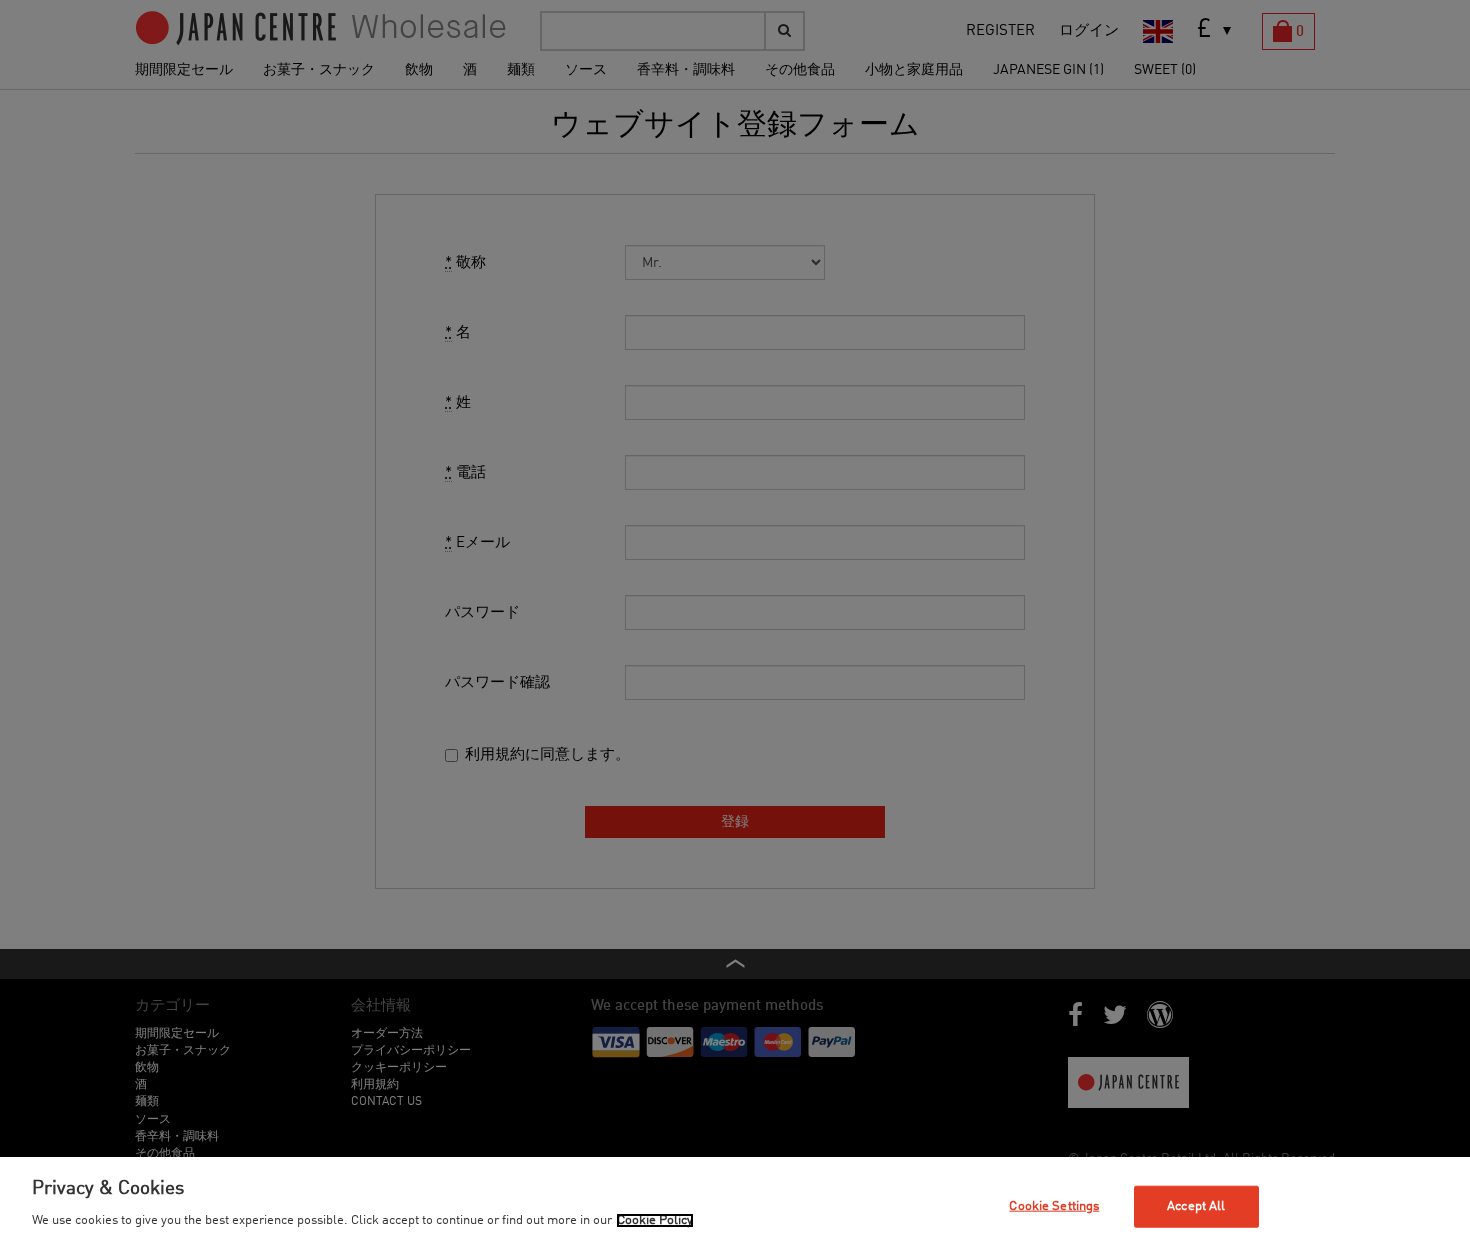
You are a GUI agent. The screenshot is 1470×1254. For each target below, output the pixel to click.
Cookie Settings (1054, 1206)
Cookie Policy (655, 1220)
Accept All (1196, 1206)
